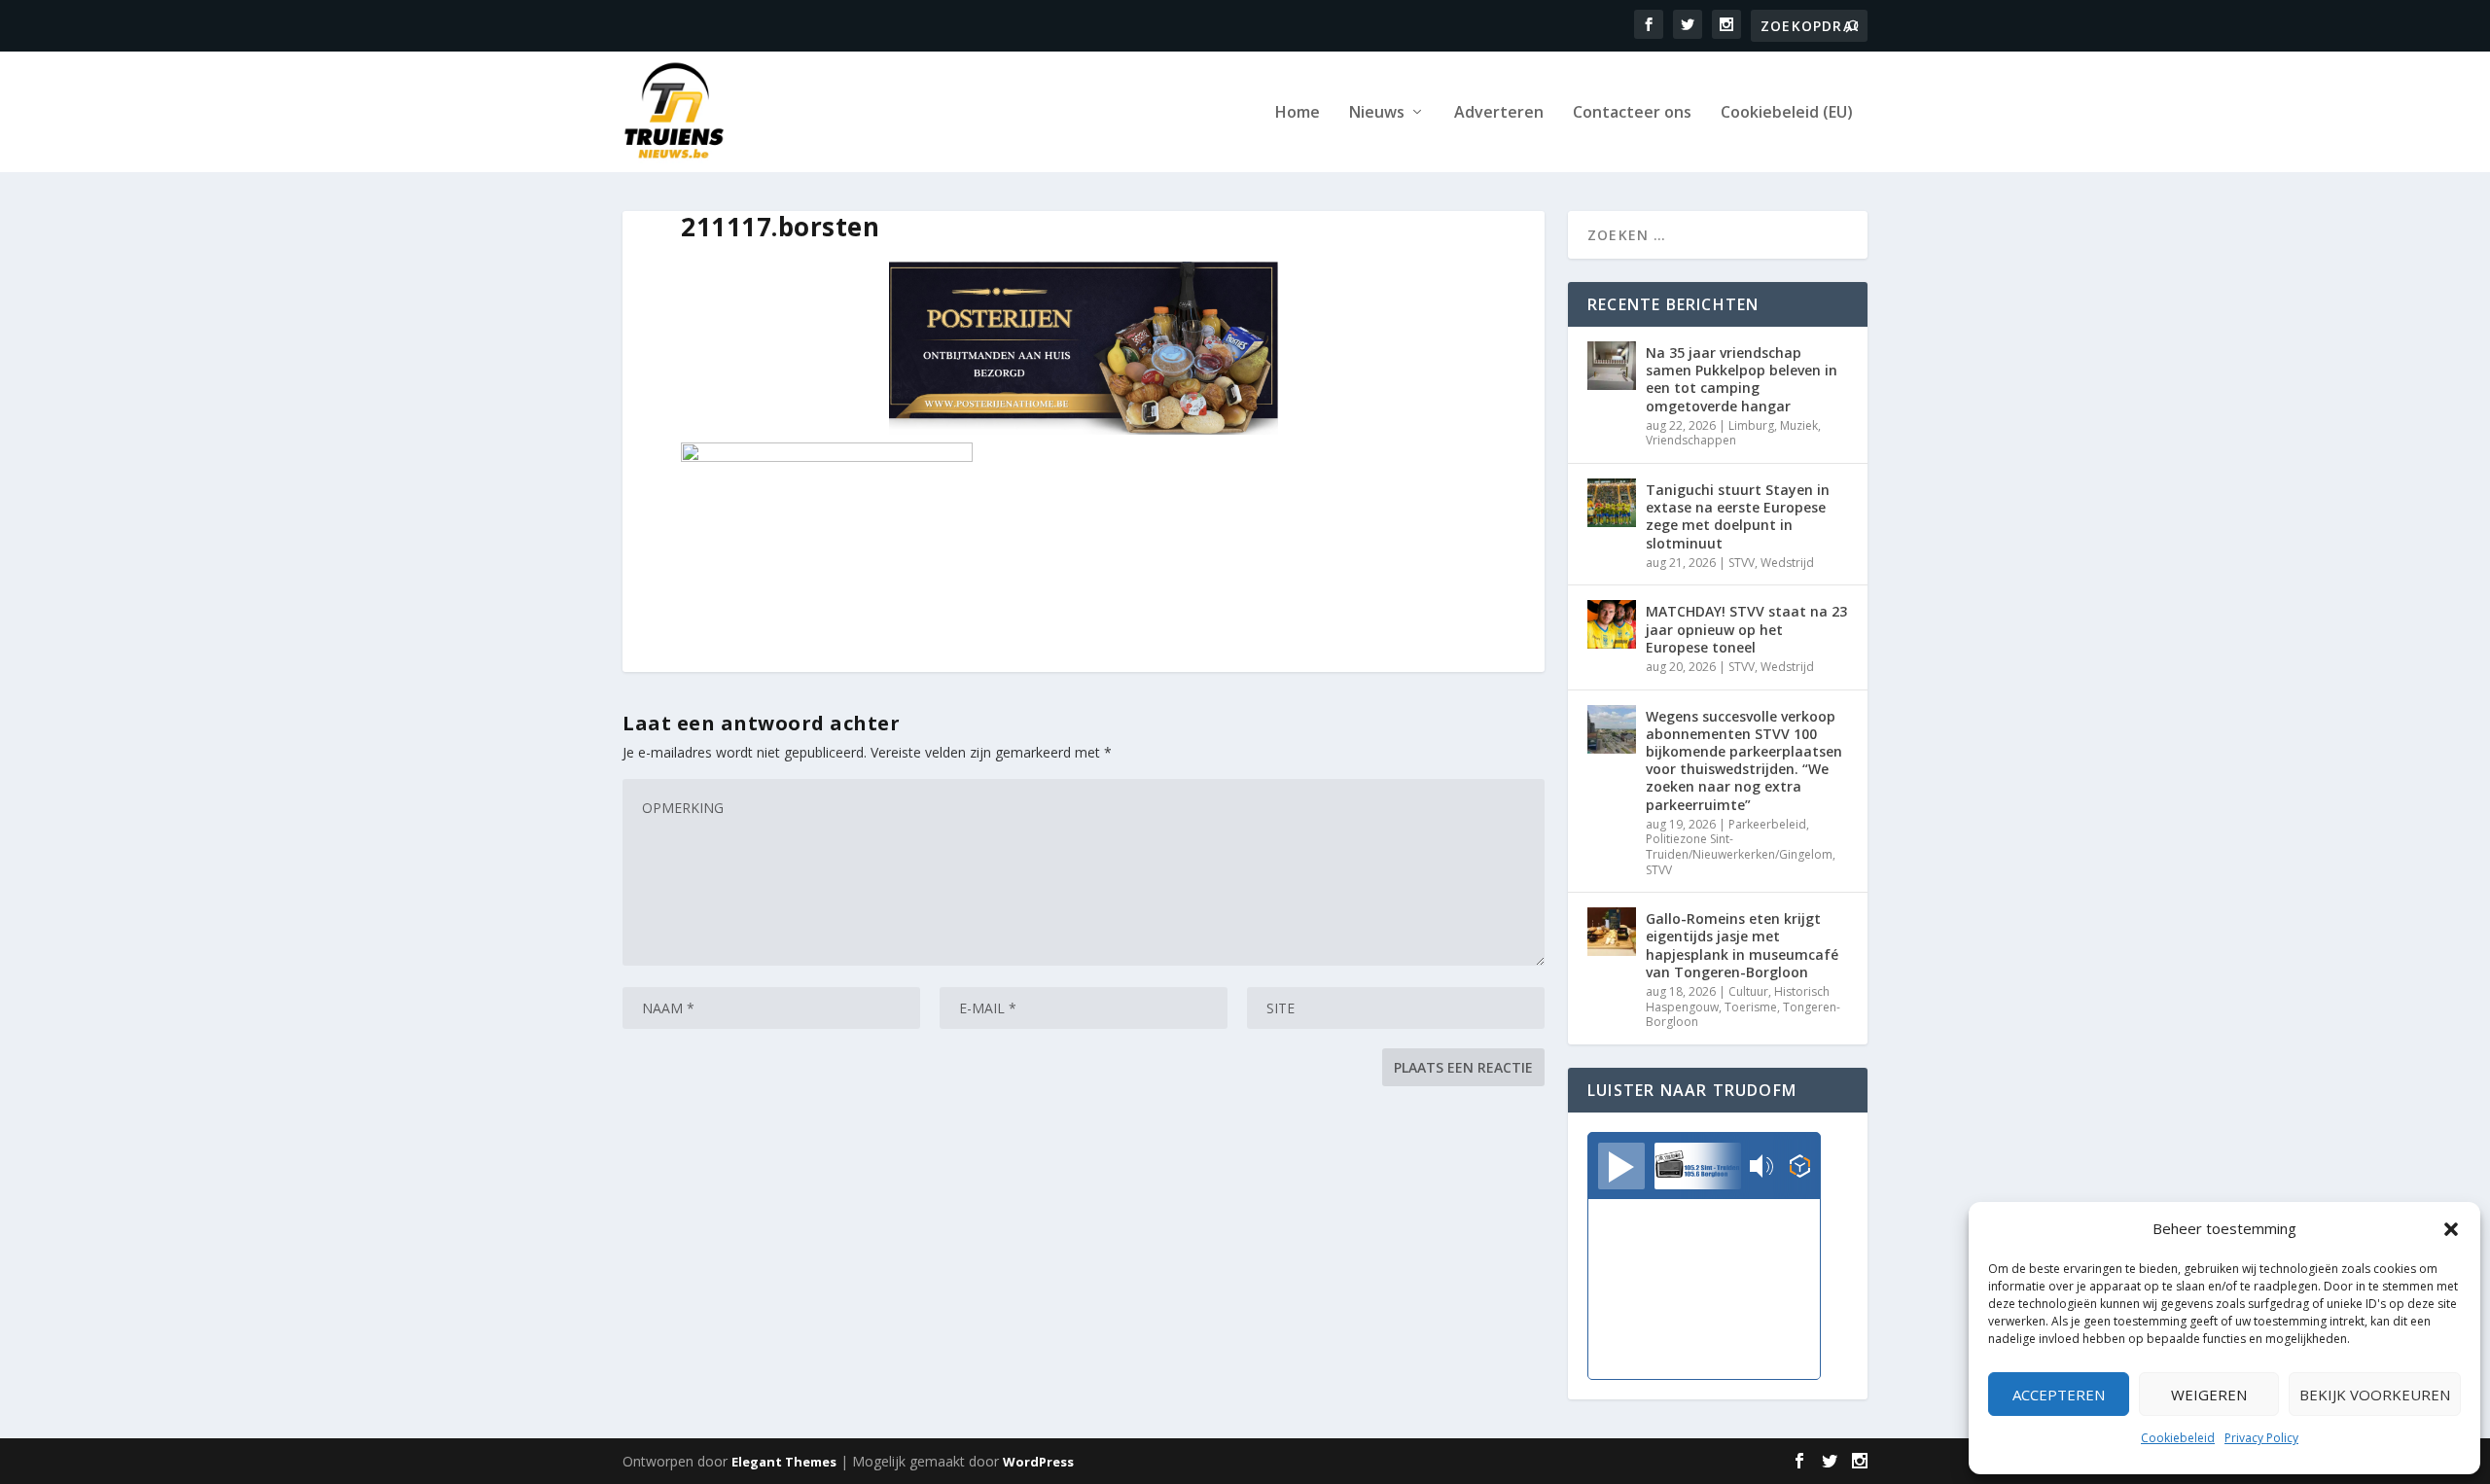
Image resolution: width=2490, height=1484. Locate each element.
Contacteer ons (1632, 113)
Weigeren (2209, 1395)
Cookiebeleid (2178, 1438)
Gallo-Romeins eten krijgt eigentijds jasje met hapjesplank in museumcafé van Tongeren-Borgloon (1742, 945)
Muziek (1799, 425)
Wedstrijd (1787, 563)
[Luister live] (1621, 1166)
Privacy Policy (2261, 1438)
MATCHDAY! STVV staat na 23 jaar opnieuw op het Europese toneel (1746, 629)
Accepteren (2059, 1395)
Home (1298, 113)
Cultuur (1748, 991)
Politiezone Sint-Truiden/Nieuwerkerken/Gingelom (1739, 847)
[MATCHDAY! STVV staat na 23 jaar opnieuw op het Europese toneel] (1612, 624)
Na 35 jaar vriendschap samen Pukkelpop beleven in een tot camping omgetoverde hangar (1742, 379)
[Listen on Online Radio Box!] (1800, 1168)
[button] (2451, 1229)
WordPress (1038, 1462)
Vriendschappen (1691, 440)
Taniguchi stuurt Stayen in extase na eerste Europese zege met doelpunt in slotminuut (1738, 516)
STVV (1742, 563)
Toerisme (1751, 1007)
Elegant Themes (784, 1462)
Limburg (1751, 425)
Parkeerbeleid (1767, 824)
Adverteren (1499, 113)
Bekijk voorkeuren (2375, 1395)
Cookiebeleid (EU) (1787, 113)
